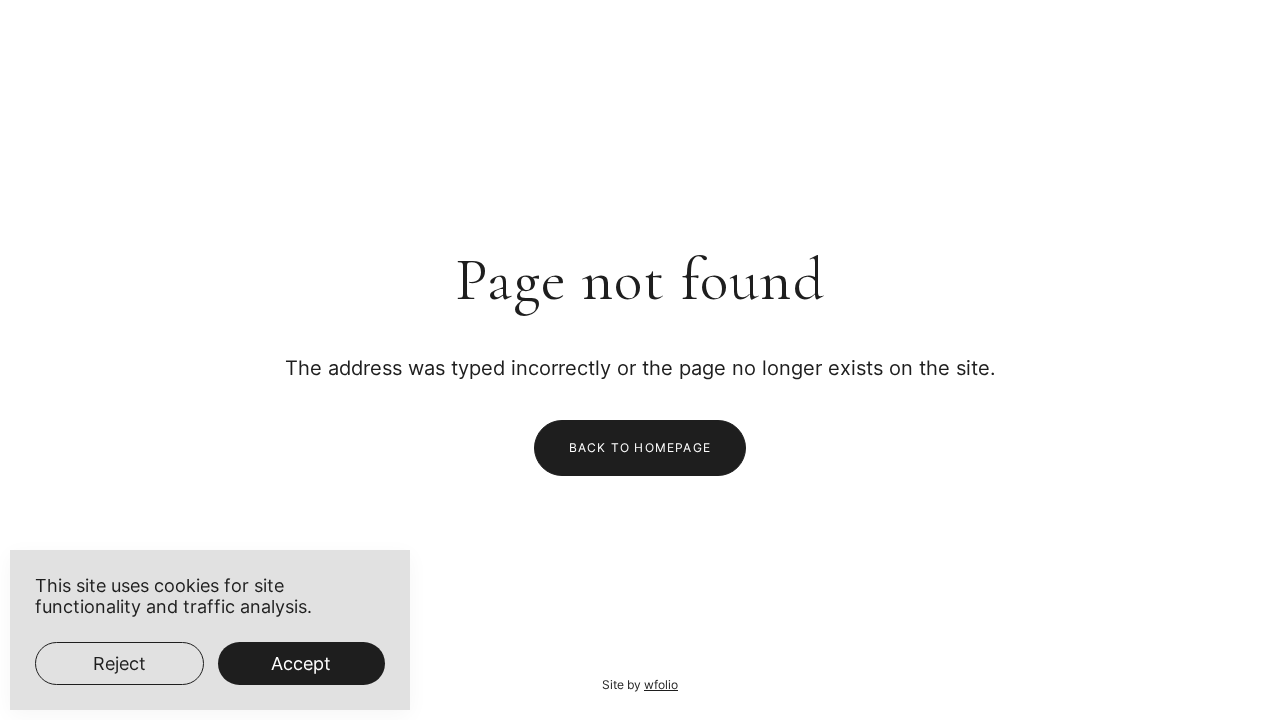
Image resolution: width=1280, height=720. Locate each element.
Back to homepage (640, 447)
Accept (301, 663)
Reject (119, 663)
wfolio (661, 684)
